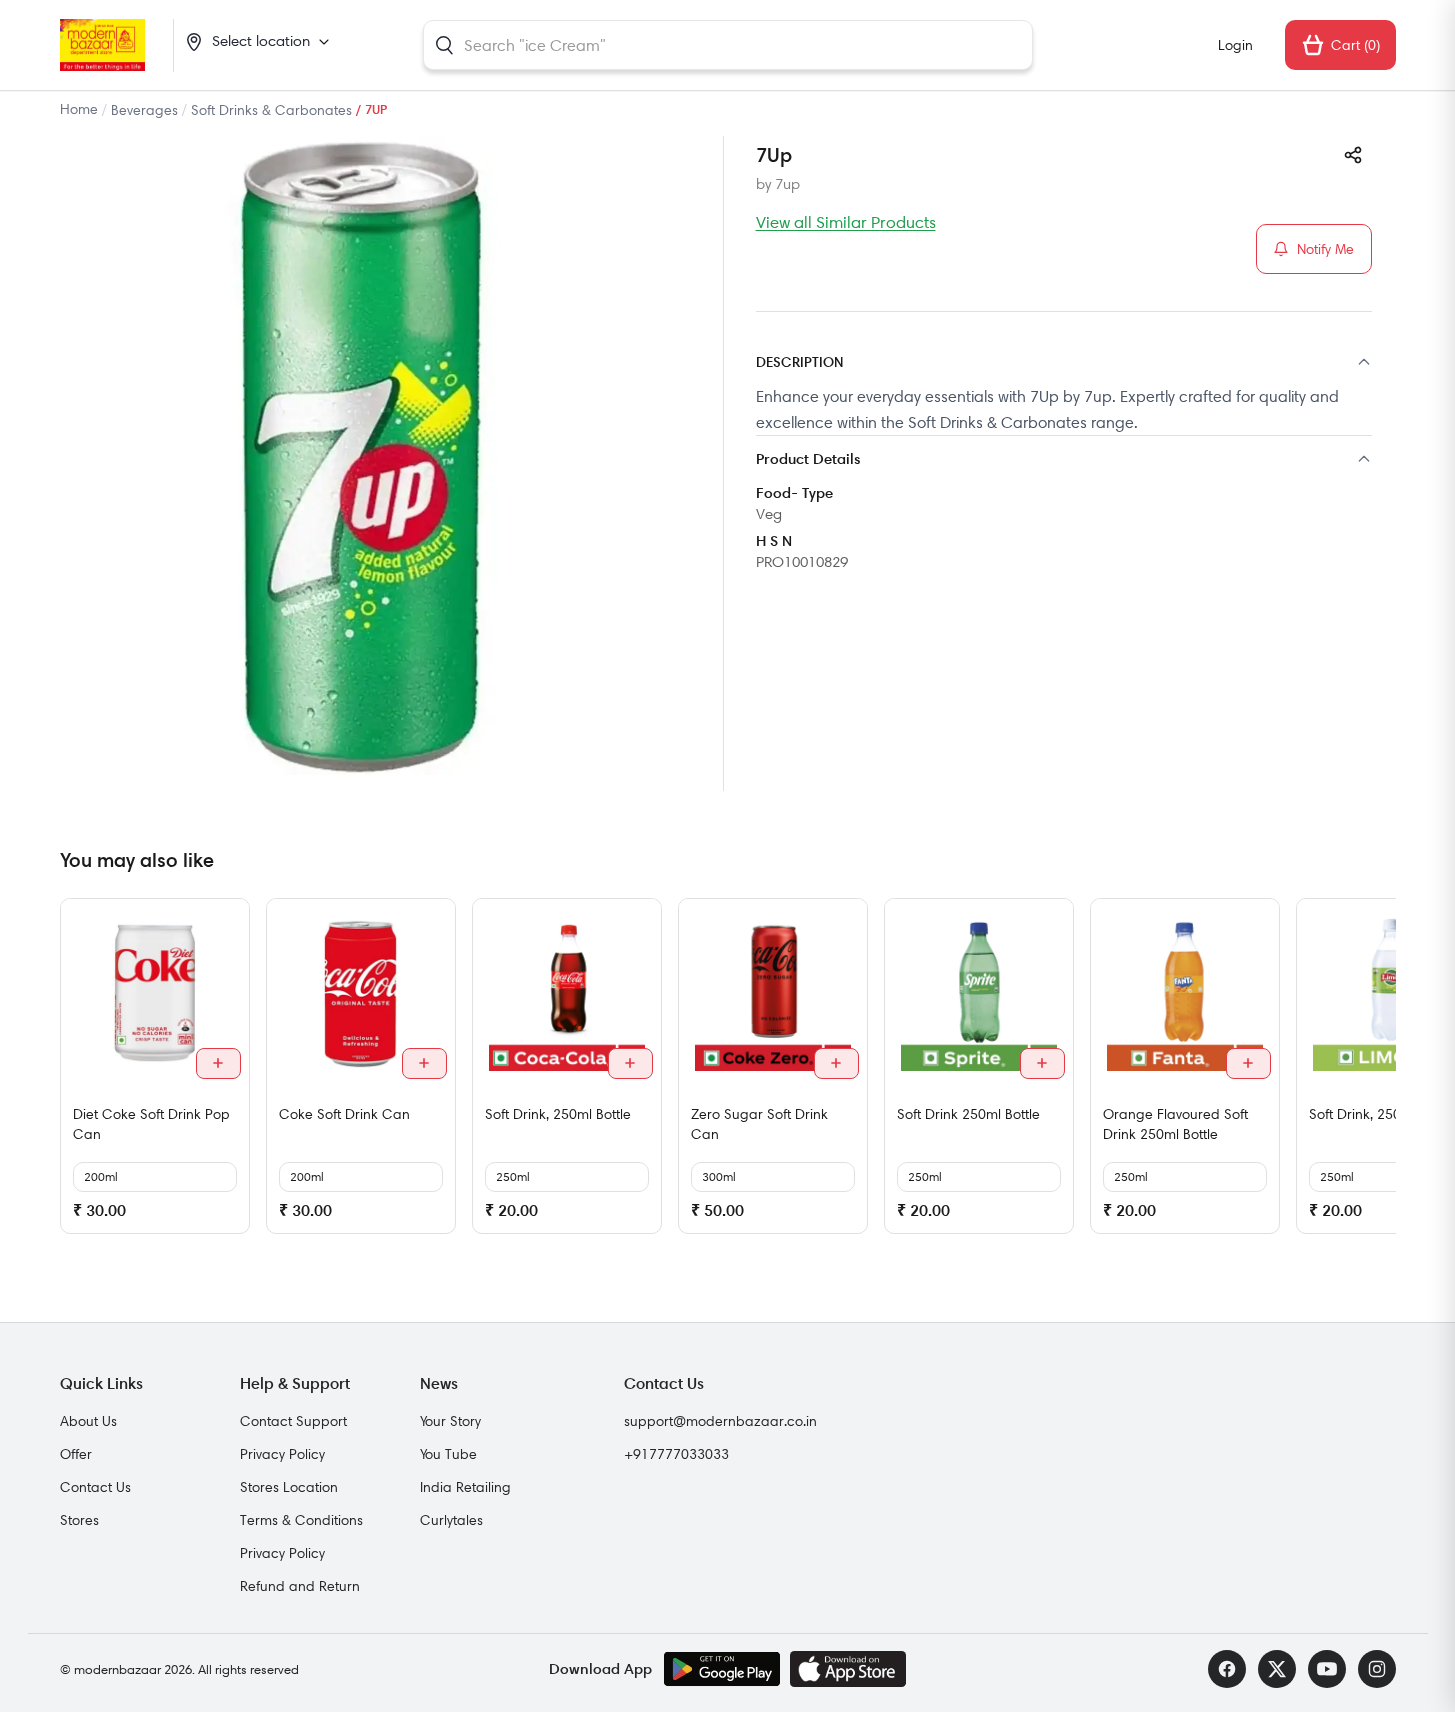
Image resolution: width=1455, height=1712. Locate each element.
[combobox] (728, 45)
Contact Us (95, 1487)
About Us (88, 1421)
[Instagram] (1377, 1669)
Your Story (450, 1421)
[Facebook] (1227, 1669)
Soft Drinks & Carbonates (271, 110)
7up (787, 184)
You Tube (448, 1454)
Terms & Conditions (301, 1520)
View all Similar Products (846, 222)
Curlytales (451, 1520)
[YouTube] (1327, 1669)
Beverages (144, 110)
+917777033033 (676, 1454)
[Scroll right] (1378, 1074)
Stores (79, 1520)
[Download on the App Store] (848, 1669)
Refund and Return (300, 1586)
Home (79, 109)
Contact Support (293, 1421)
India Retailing (465, 1487)
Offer (76, 1454)
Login (1235, 45)
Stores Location (289, 1487)
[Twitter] (1277, 1669)
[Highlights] (1064, 460)
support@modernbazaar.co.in (720, 1421)
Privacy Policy (282, 1454)
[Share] (1353, 155)
